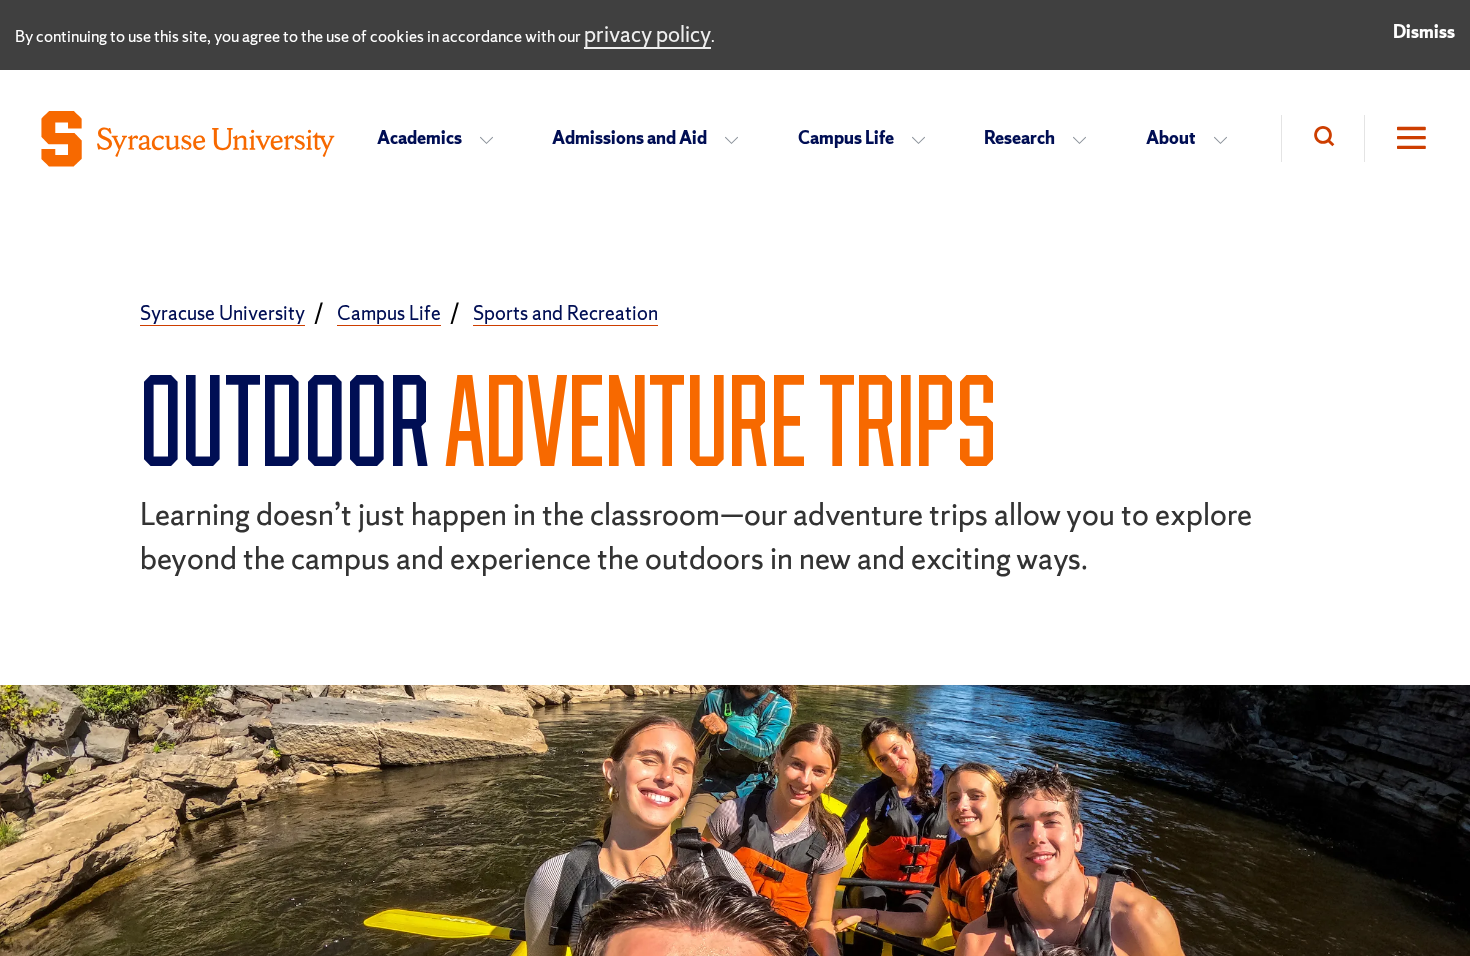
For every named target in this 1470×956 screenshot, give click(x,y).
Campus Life (846, 137)
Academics (419, 137)
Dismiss (1424, 31)
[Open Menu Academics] (492, 139)
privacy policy (647, 34)
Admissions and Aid (629, 137)
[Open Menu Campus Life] (924, 139)
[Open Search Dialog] (1322, 138)
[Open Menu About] (1226, 139)
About (1171, 137)
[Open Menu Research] (1085, 139)
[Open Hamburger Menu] (1397, 138)
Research (1019, 137)
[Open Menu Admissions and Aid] (737, 139)
